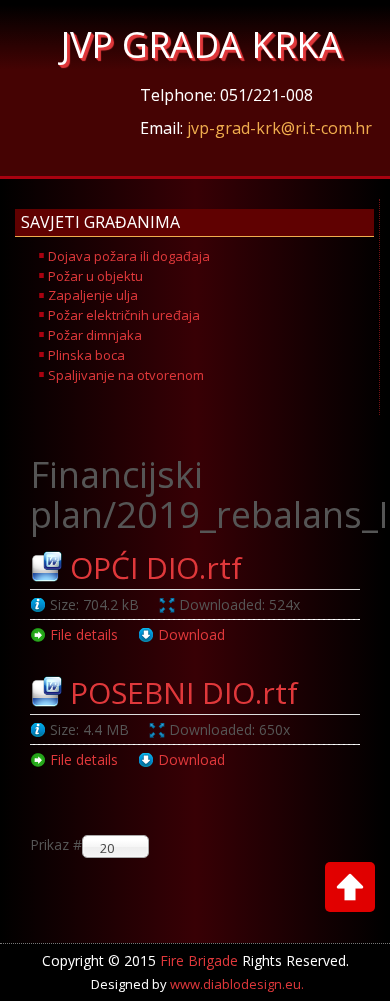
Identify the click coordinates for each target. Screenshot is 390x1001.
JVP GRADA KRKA (201, 44)
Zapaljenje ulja (93, 295)
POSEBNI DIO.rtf (184, 692)
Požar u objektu (95, 276)
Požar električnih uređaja (124, 315)
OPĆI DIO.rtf (156, 567)
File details (84, 634)
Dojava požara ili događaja (129, 256)
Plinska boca (86, 355)
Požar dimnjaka (95, 335)
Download (191, 634)
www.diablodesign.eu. (237, 984)
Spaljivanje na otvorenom (126, 375)
